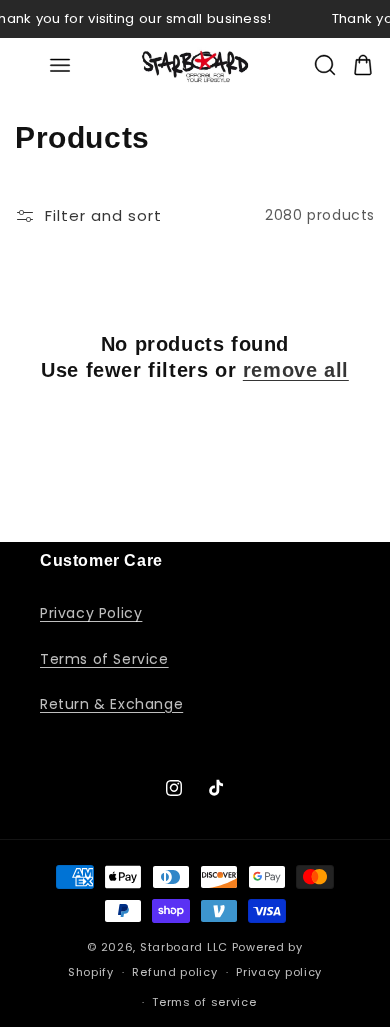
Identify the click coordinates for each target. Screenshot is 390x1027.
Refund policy (174, 972)
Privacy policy (279, 972)
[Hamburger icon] (59, 65)
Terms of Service (104, 659)
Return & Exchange (111, 704)
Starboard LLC (184, 947)
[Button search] (325, 65)
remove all (296, 370)
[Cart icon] (363, 65)
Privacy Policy (91, 613)
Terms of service (204, 1002)
